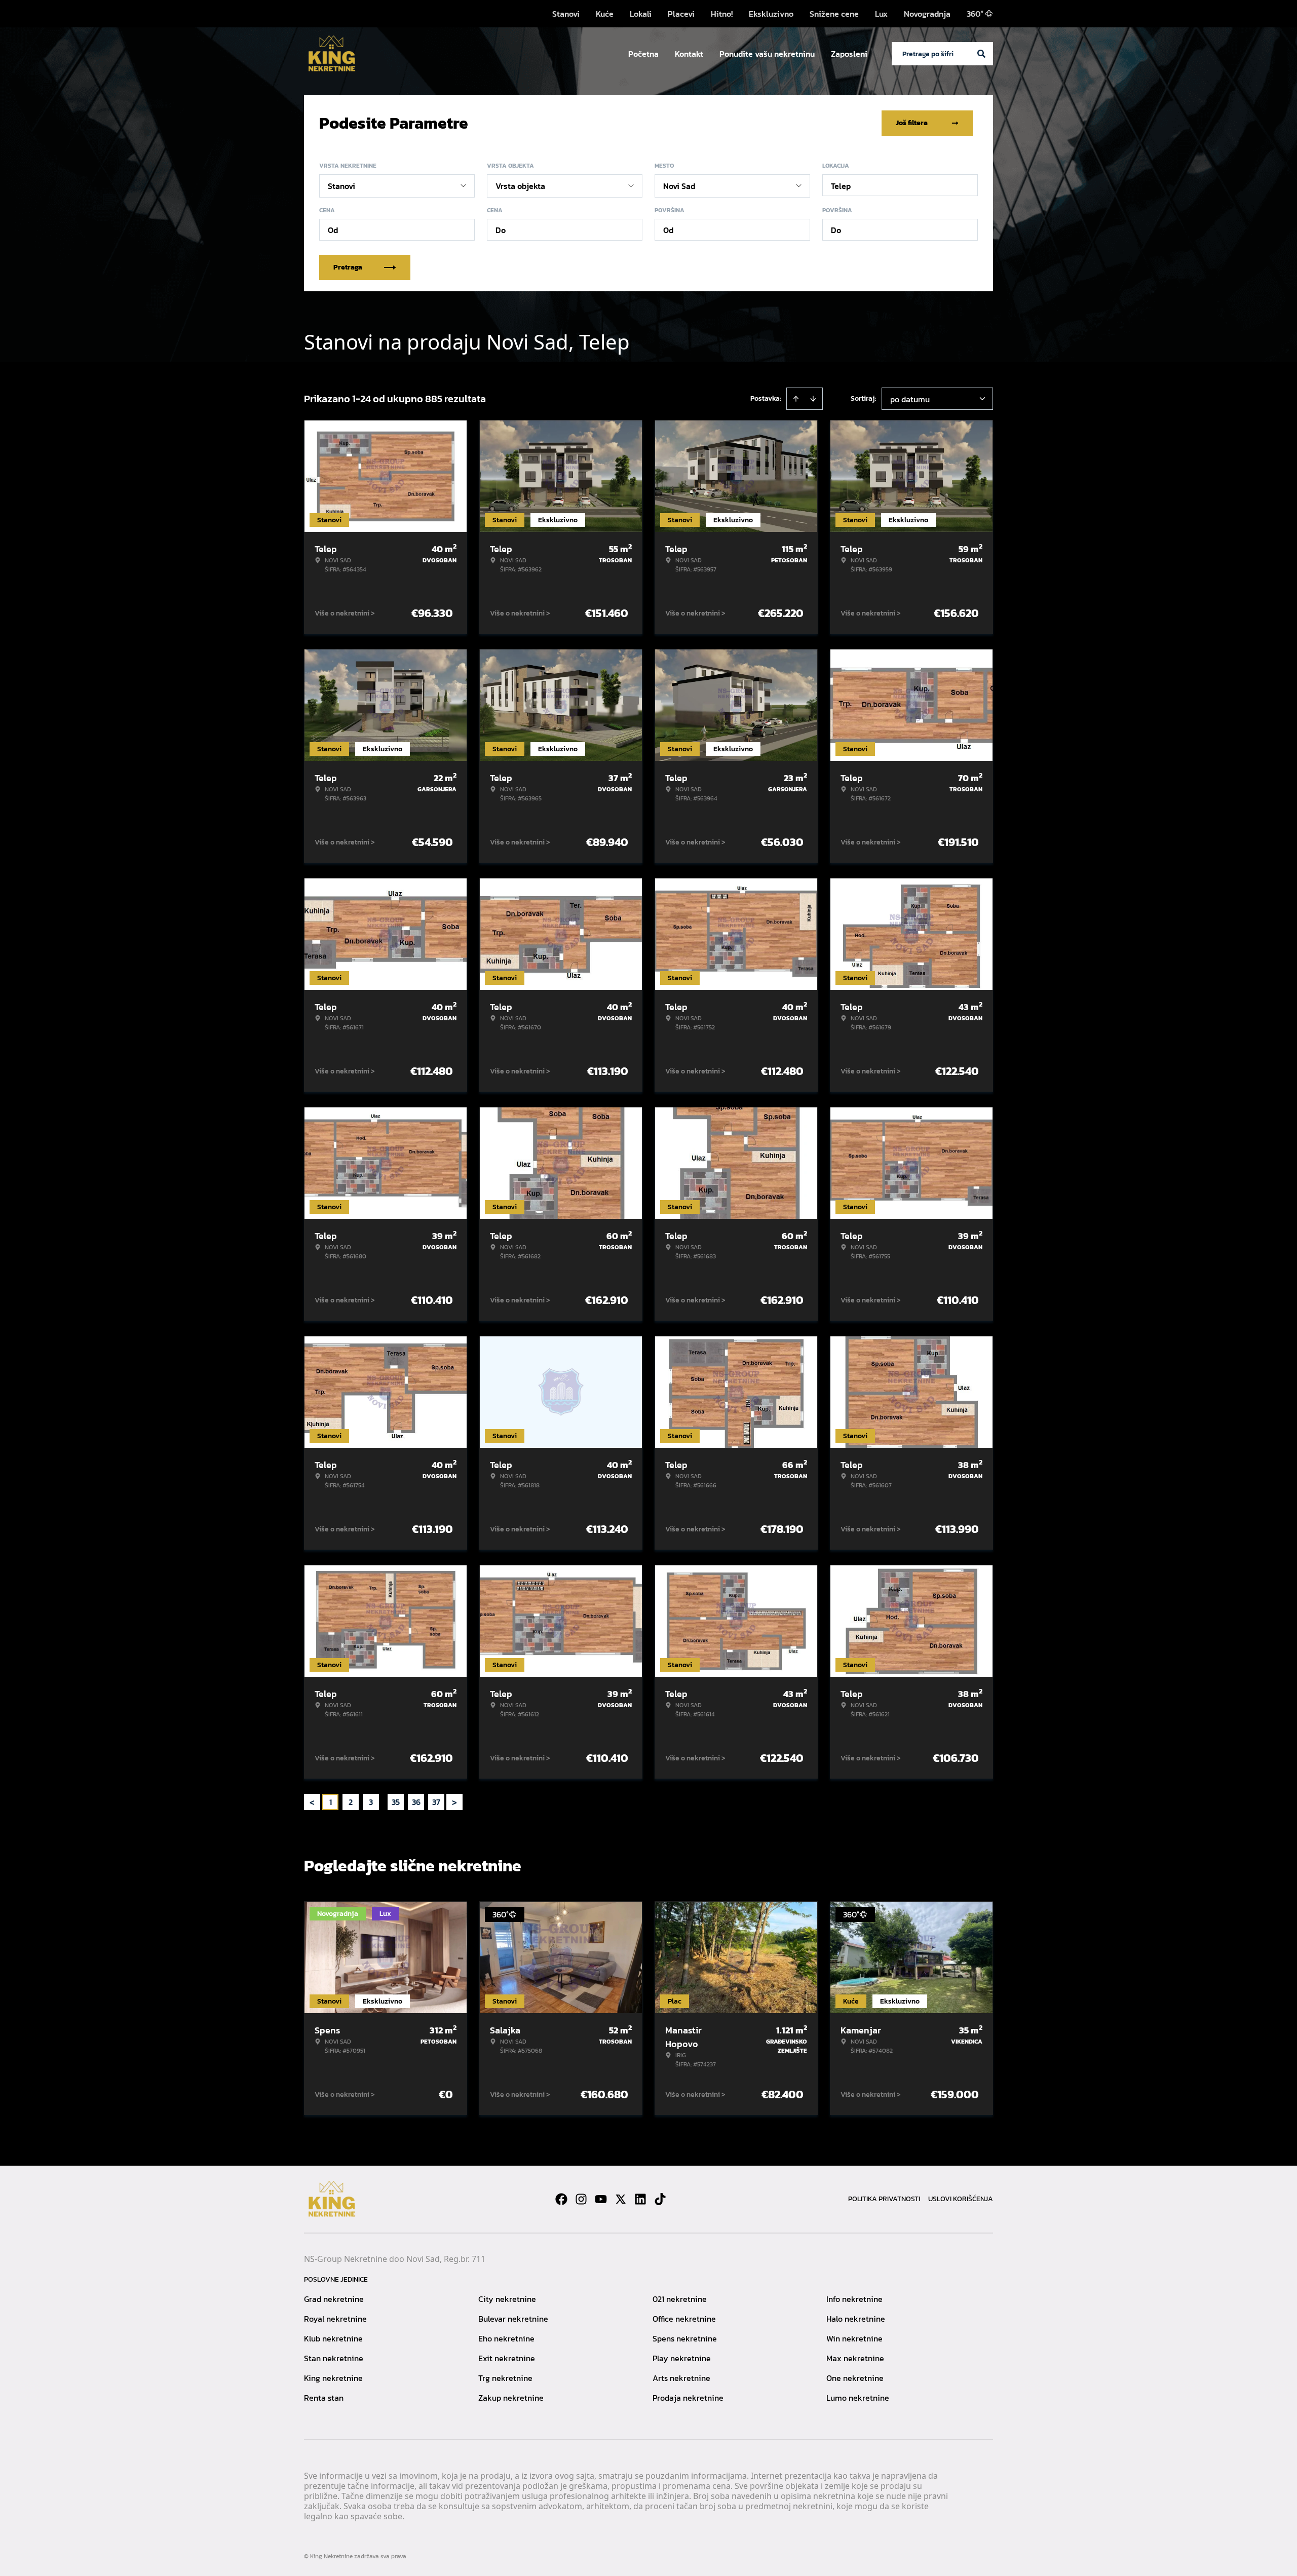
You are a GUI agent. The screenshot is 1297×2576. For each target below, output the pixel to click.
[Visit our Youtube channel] (601, 2199)
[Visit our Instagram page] (581, 2199)
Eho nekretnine (506, 2338)
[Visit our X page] (621, 2199)
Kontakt (689, 54)
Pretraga (348, 267)
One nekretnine (855, 2378)
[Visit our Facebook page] (561, 2199)
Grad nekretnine (334, 2299)
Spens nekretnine (685, 2338)
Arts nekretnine (681, 2378)
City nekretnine (507, 2299)
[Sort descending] (813, 399)
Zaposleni (849, 54)
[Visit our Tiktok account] (660, 2199)
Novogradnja (927, 14)
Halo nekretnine (856, 2319)
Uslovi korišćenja (961, 2199)
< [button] (312, 1802)
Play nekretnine (682, 2358)
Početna (643, 54)
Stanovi (566, 14)
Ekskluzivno (771, 14)
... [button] (383, 1802)
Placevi (681, 14)
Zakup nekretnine (511, 2398)
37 (436, 1802)
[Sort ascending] (796, 399)
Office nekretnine (684, 2319)
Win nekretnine (854, 2338)
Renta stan (324, 2398)
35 (396, 1802)
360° (975, 14)
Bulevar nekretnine (513, 2319)
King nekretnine (333, 2378)
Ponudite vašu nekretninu (767, 54)
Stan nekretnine (334, 2358)
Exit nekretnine (507, 2358)
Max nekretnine (855, 2358)
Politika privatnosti (884, 2199)
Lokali (641, 14)
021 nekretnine (680, 2299)
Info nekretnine (854, 2299)
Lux (881, 14)
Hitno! (722, 14)
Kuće (605, 14)
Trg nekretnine (505, 2378)
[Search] (981, 54)
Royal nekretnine (335, 2319)
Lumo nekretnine (858, 2398)
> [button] (454, 1802)
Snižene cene (834, 14)
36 (416, 1802)
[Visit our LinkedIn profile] (640, 2199)
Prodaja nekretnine (688, 2398)
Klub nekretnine (333, 2338)
